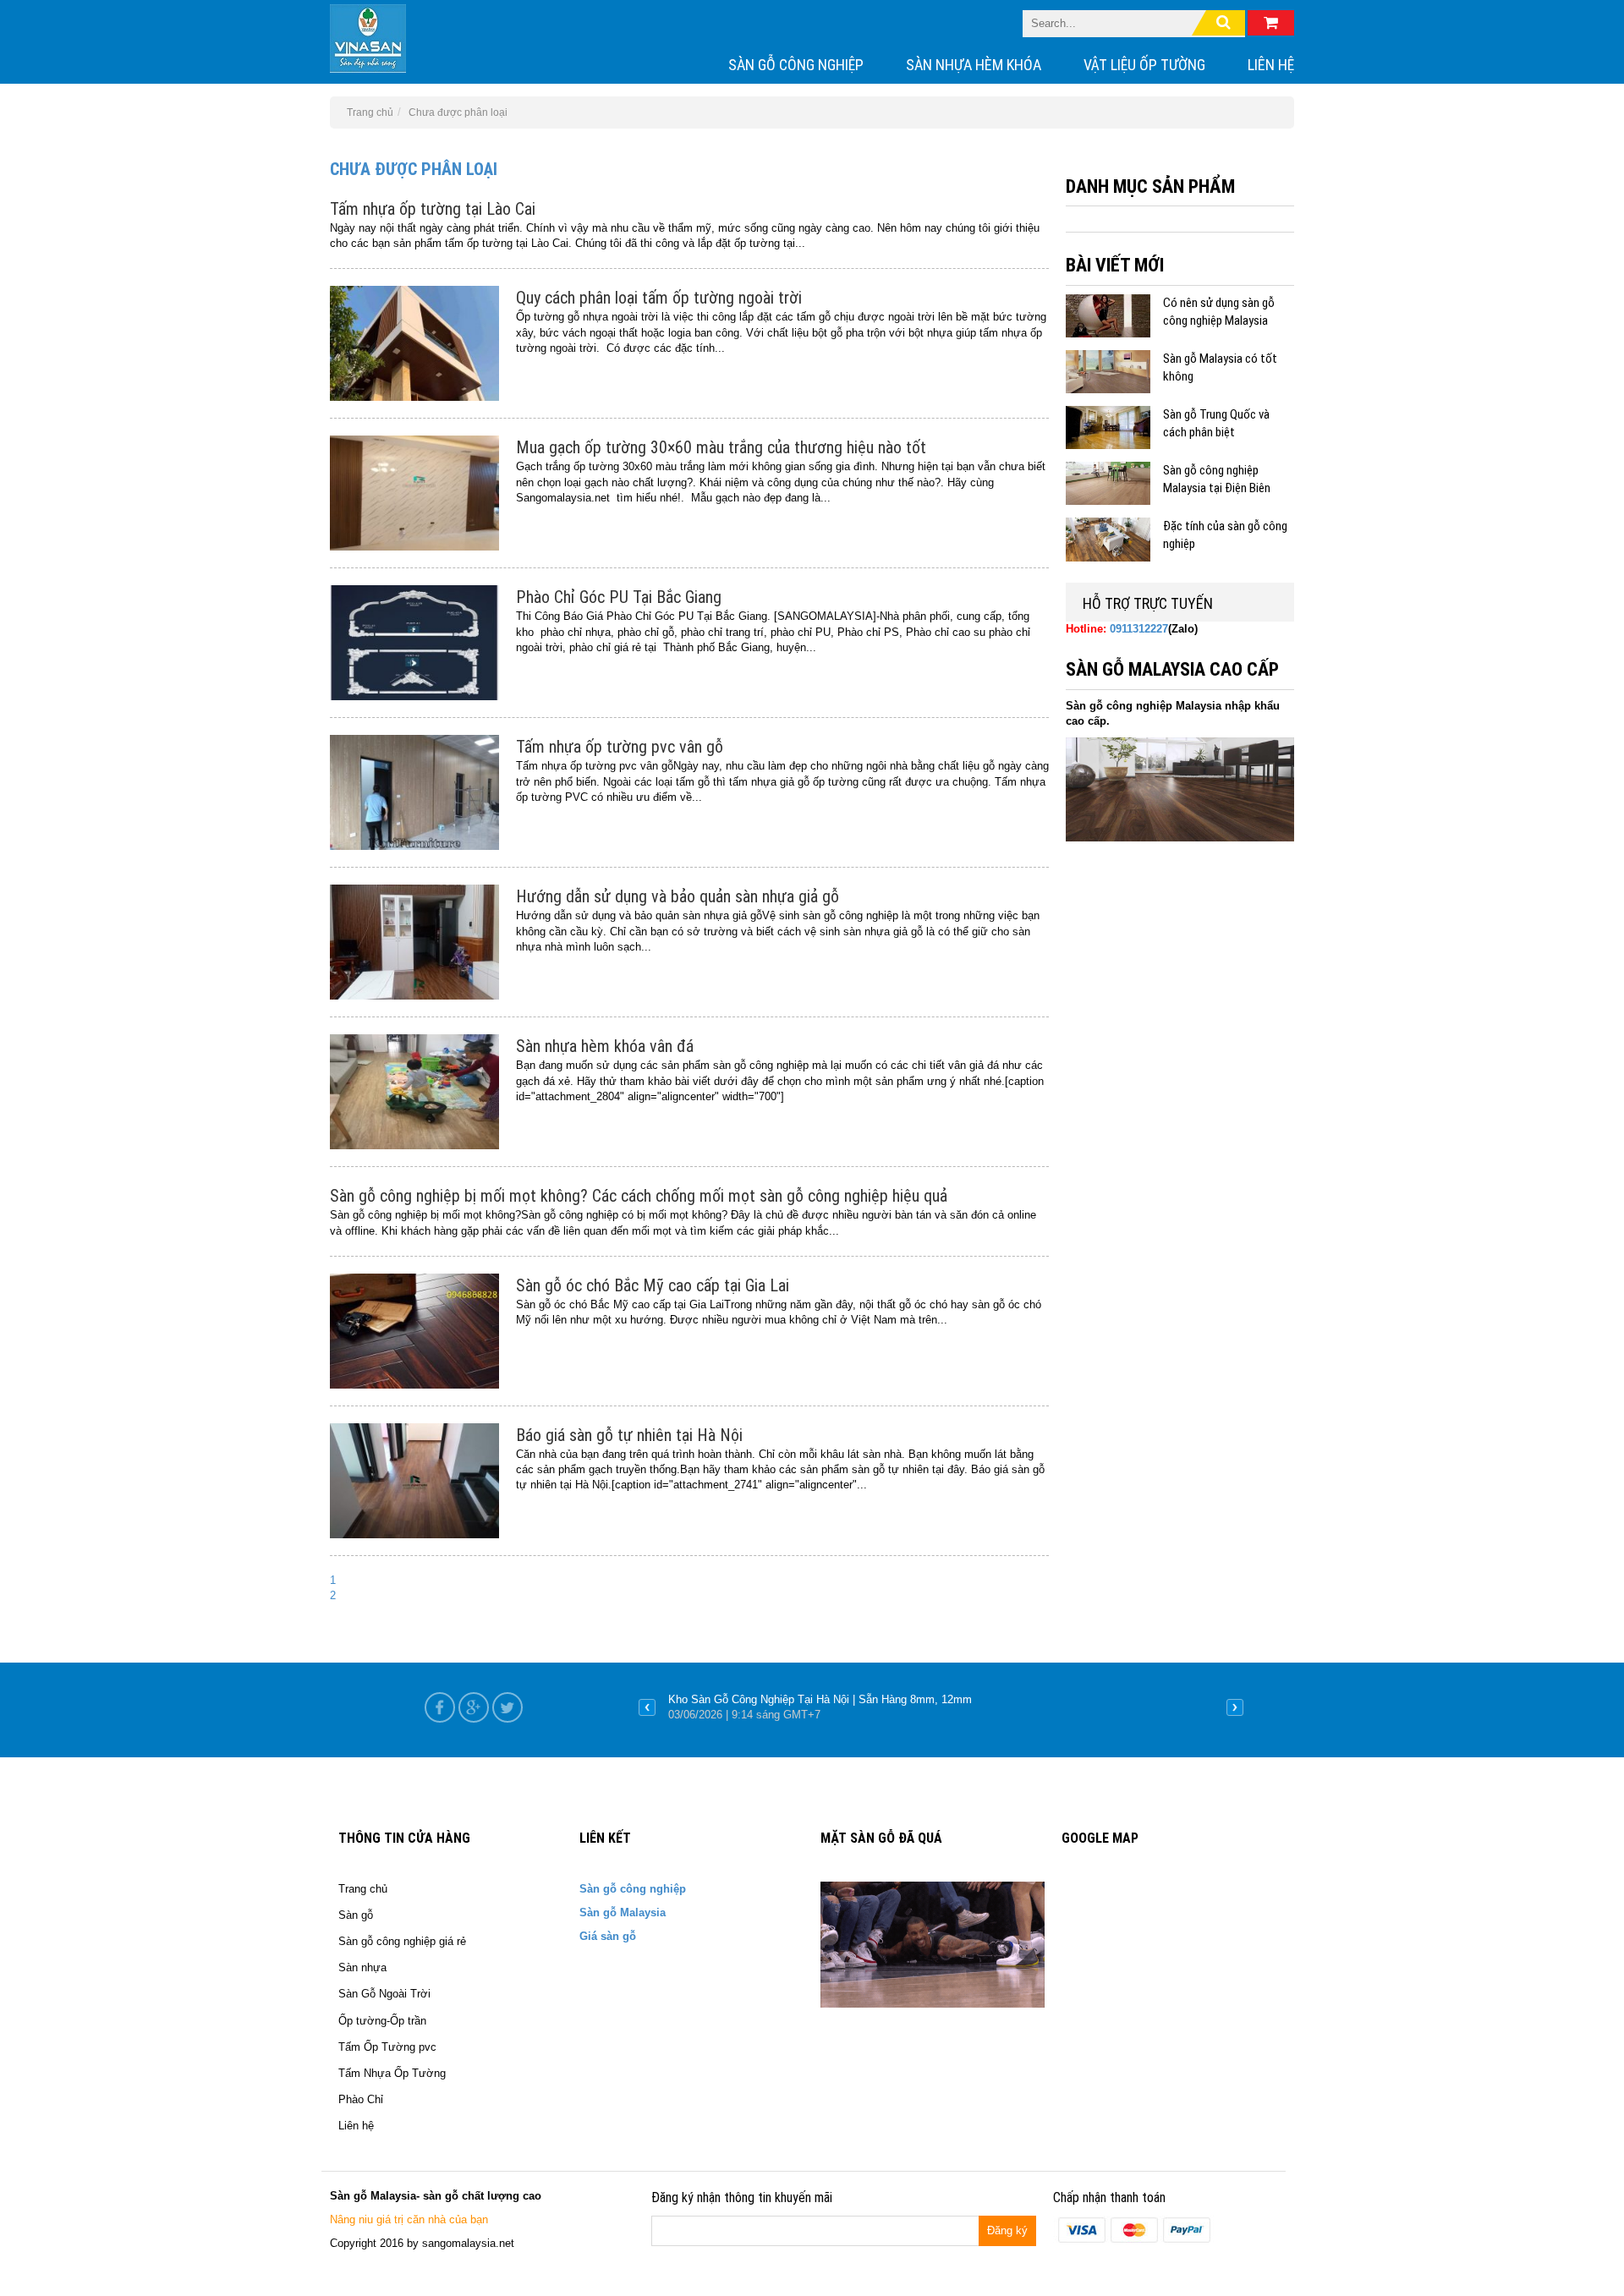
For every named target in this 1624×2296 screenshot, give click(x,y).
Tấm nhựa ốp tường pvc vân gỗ (620, 747)
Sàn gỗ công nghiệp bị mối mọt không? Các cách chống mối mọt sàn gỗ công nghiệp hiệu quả (639, 1196)
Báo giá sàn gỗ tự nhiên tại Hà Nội (629, 1435)
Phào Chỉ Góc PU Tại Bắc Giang (619, 597)
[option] (941, 1707)
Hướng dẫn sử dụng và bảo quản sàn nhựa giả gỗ (678, 896)
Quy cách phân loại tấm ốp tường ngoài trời (659, 298)
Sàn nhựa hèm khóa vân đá (605, 1046)
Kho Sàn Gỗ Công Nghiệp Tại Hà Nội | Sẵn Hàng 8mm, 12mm (820, 1699)
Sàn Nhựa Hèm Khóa (974, 65)
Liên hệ (1271, 65)
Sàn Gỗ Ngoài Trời (384, 1994)
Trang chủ (363, 1889)
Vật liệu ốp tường (1144, 65)
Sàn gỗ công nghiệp (796, 65)
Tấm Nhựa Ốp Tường (392, 2073)
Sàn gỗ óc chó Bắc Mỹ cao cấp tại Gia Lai (653, 1285)
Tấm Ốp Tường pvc (387, 2047)
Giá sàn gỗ (608, 1936)
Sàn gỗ (356, 1915)
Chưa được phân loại (414, 169)
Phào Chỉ (361, 2099)
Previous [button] (647, 1707)
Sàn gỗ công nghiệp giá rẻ (402, 1941)
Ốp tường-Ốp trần (382, 2021)
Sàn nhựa (362, 1967)
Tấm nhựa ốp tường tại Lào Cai (433, 209)
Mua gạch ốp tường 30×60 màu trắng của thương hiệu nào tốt (721, 447)
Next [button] (1235, 1707)
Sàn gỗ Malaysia (623, 1912)
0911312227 (1139, 629)
